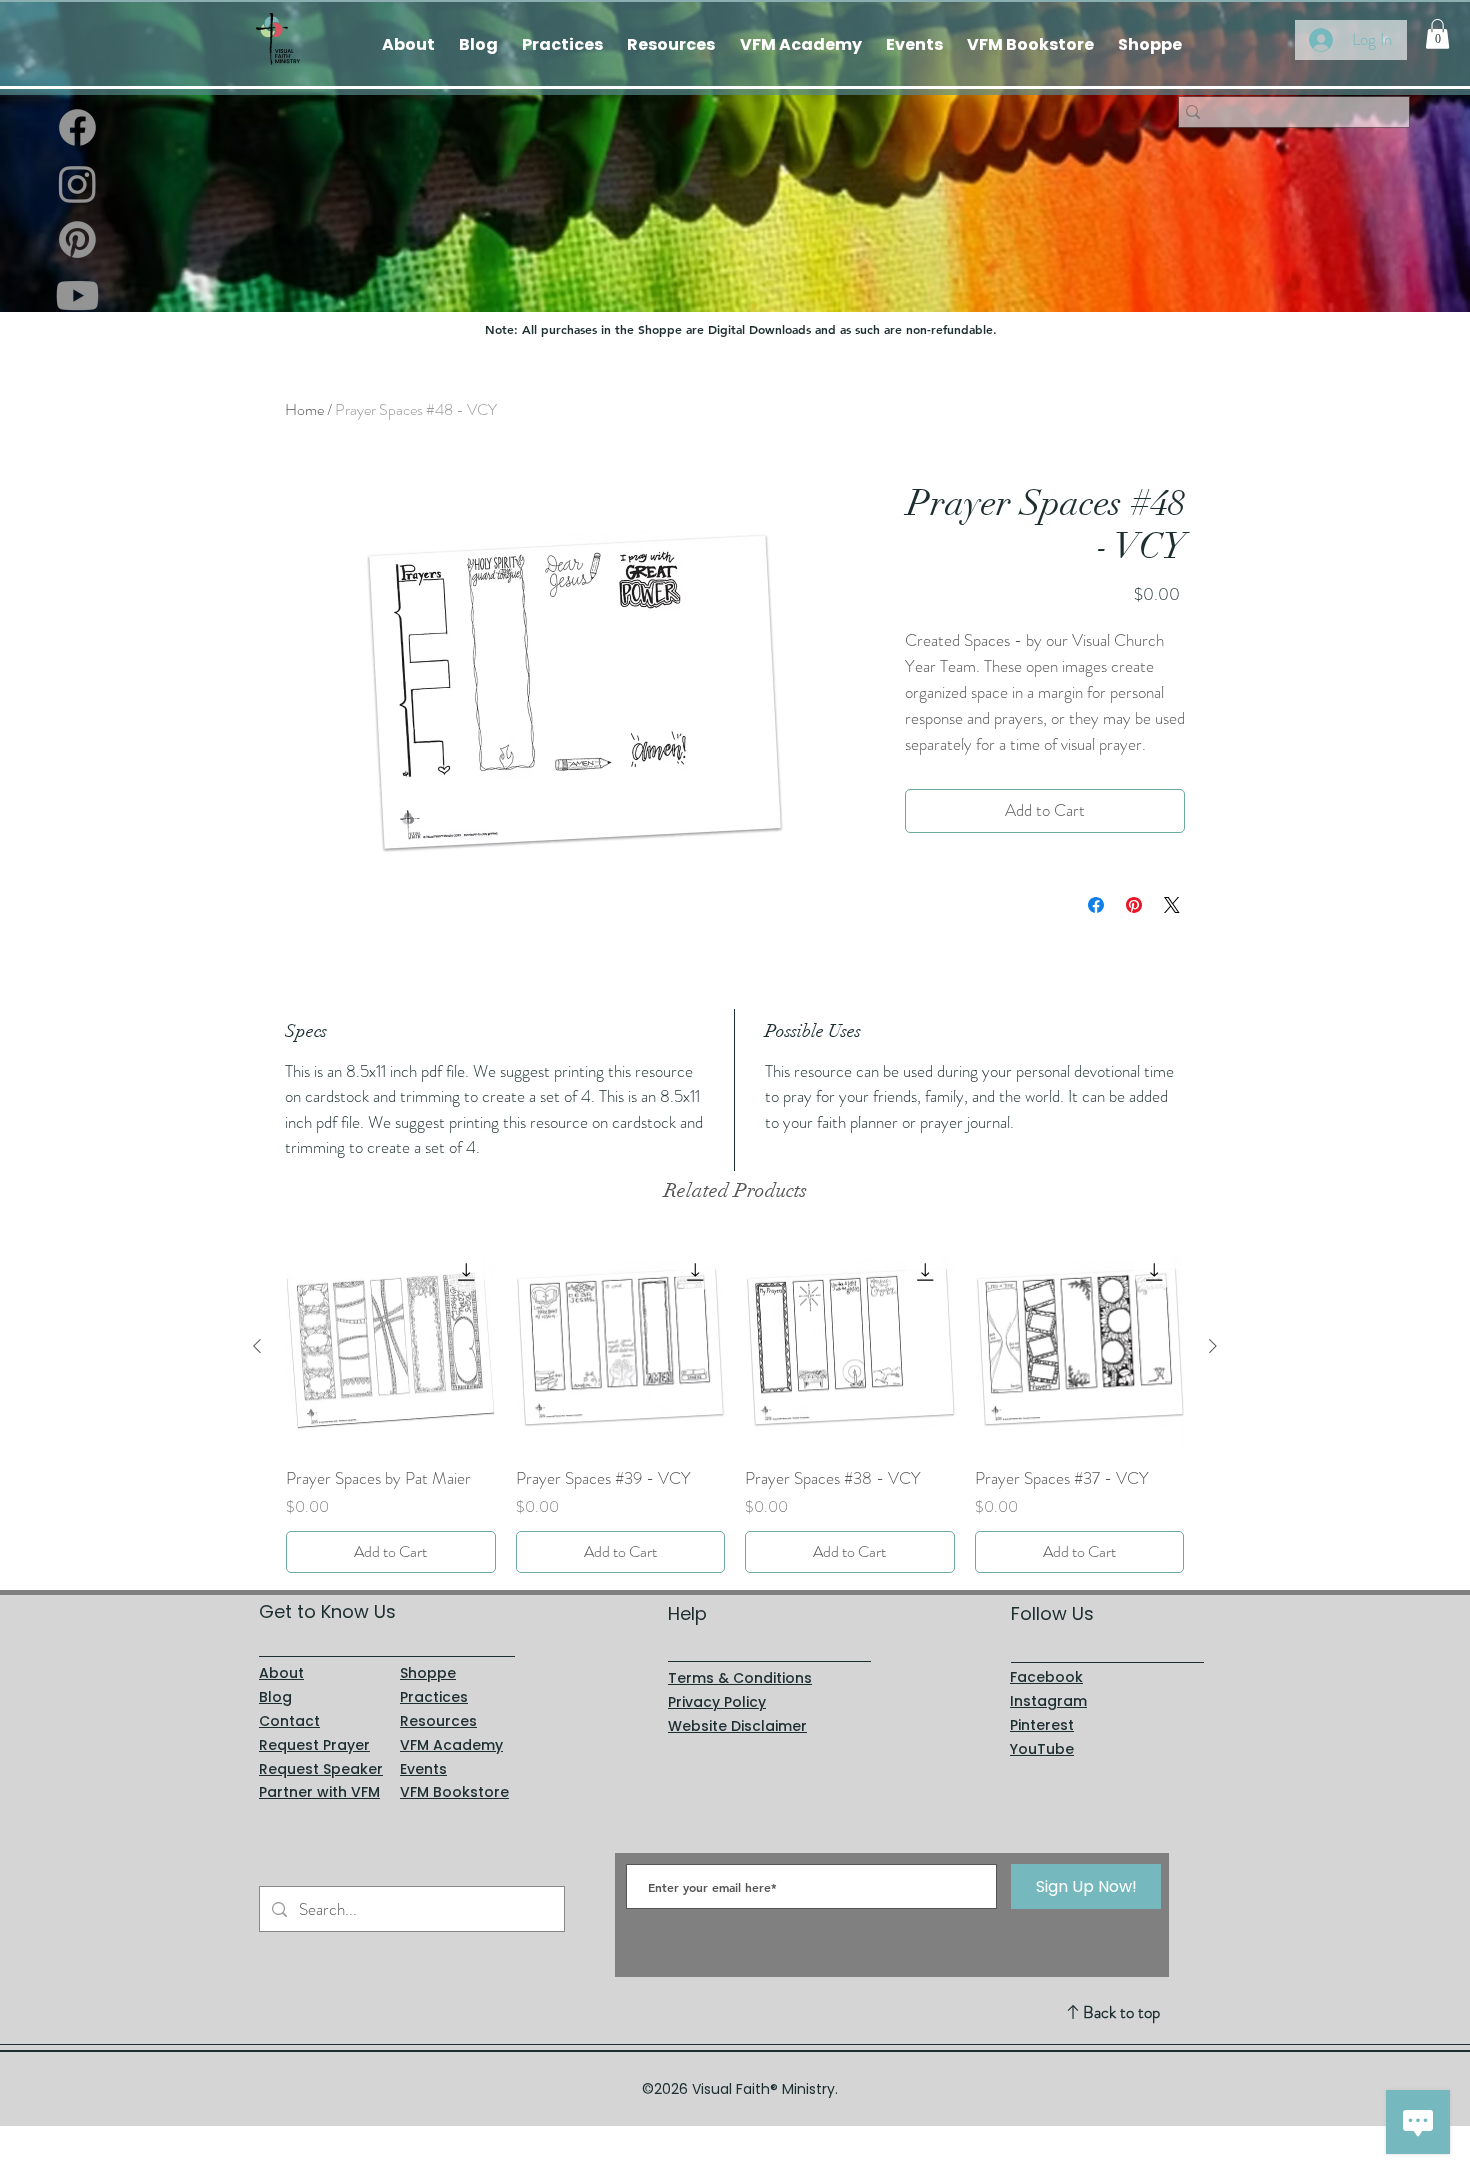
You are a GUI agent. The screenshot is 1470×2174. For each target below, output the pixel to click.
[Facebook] (77, 127)
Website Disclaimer (737, 1726)
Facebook (1046, 1677)
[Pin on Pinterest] (1134, 905)
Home (304, 409)
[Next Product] (1213, 1346)
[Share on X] (1172, 905)
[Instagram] (77, 183)
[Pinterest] (77, 239)
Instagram (1048, 1701)
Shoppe (428, 1673)
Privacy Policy (717, 1702)
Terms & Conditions (740, 1678)
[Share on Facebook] (1096, 905)
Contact (289, 1721)
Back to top (1121, 2012)
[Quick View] (391, 1347)
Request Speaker (321, 1769)
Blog (275, 1697)
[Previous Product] (257, 1346)
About (281, 1673)
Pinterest (1042, 1725)
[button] (1437, 34)
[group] (735, 1407)
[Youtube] (77, 295)
